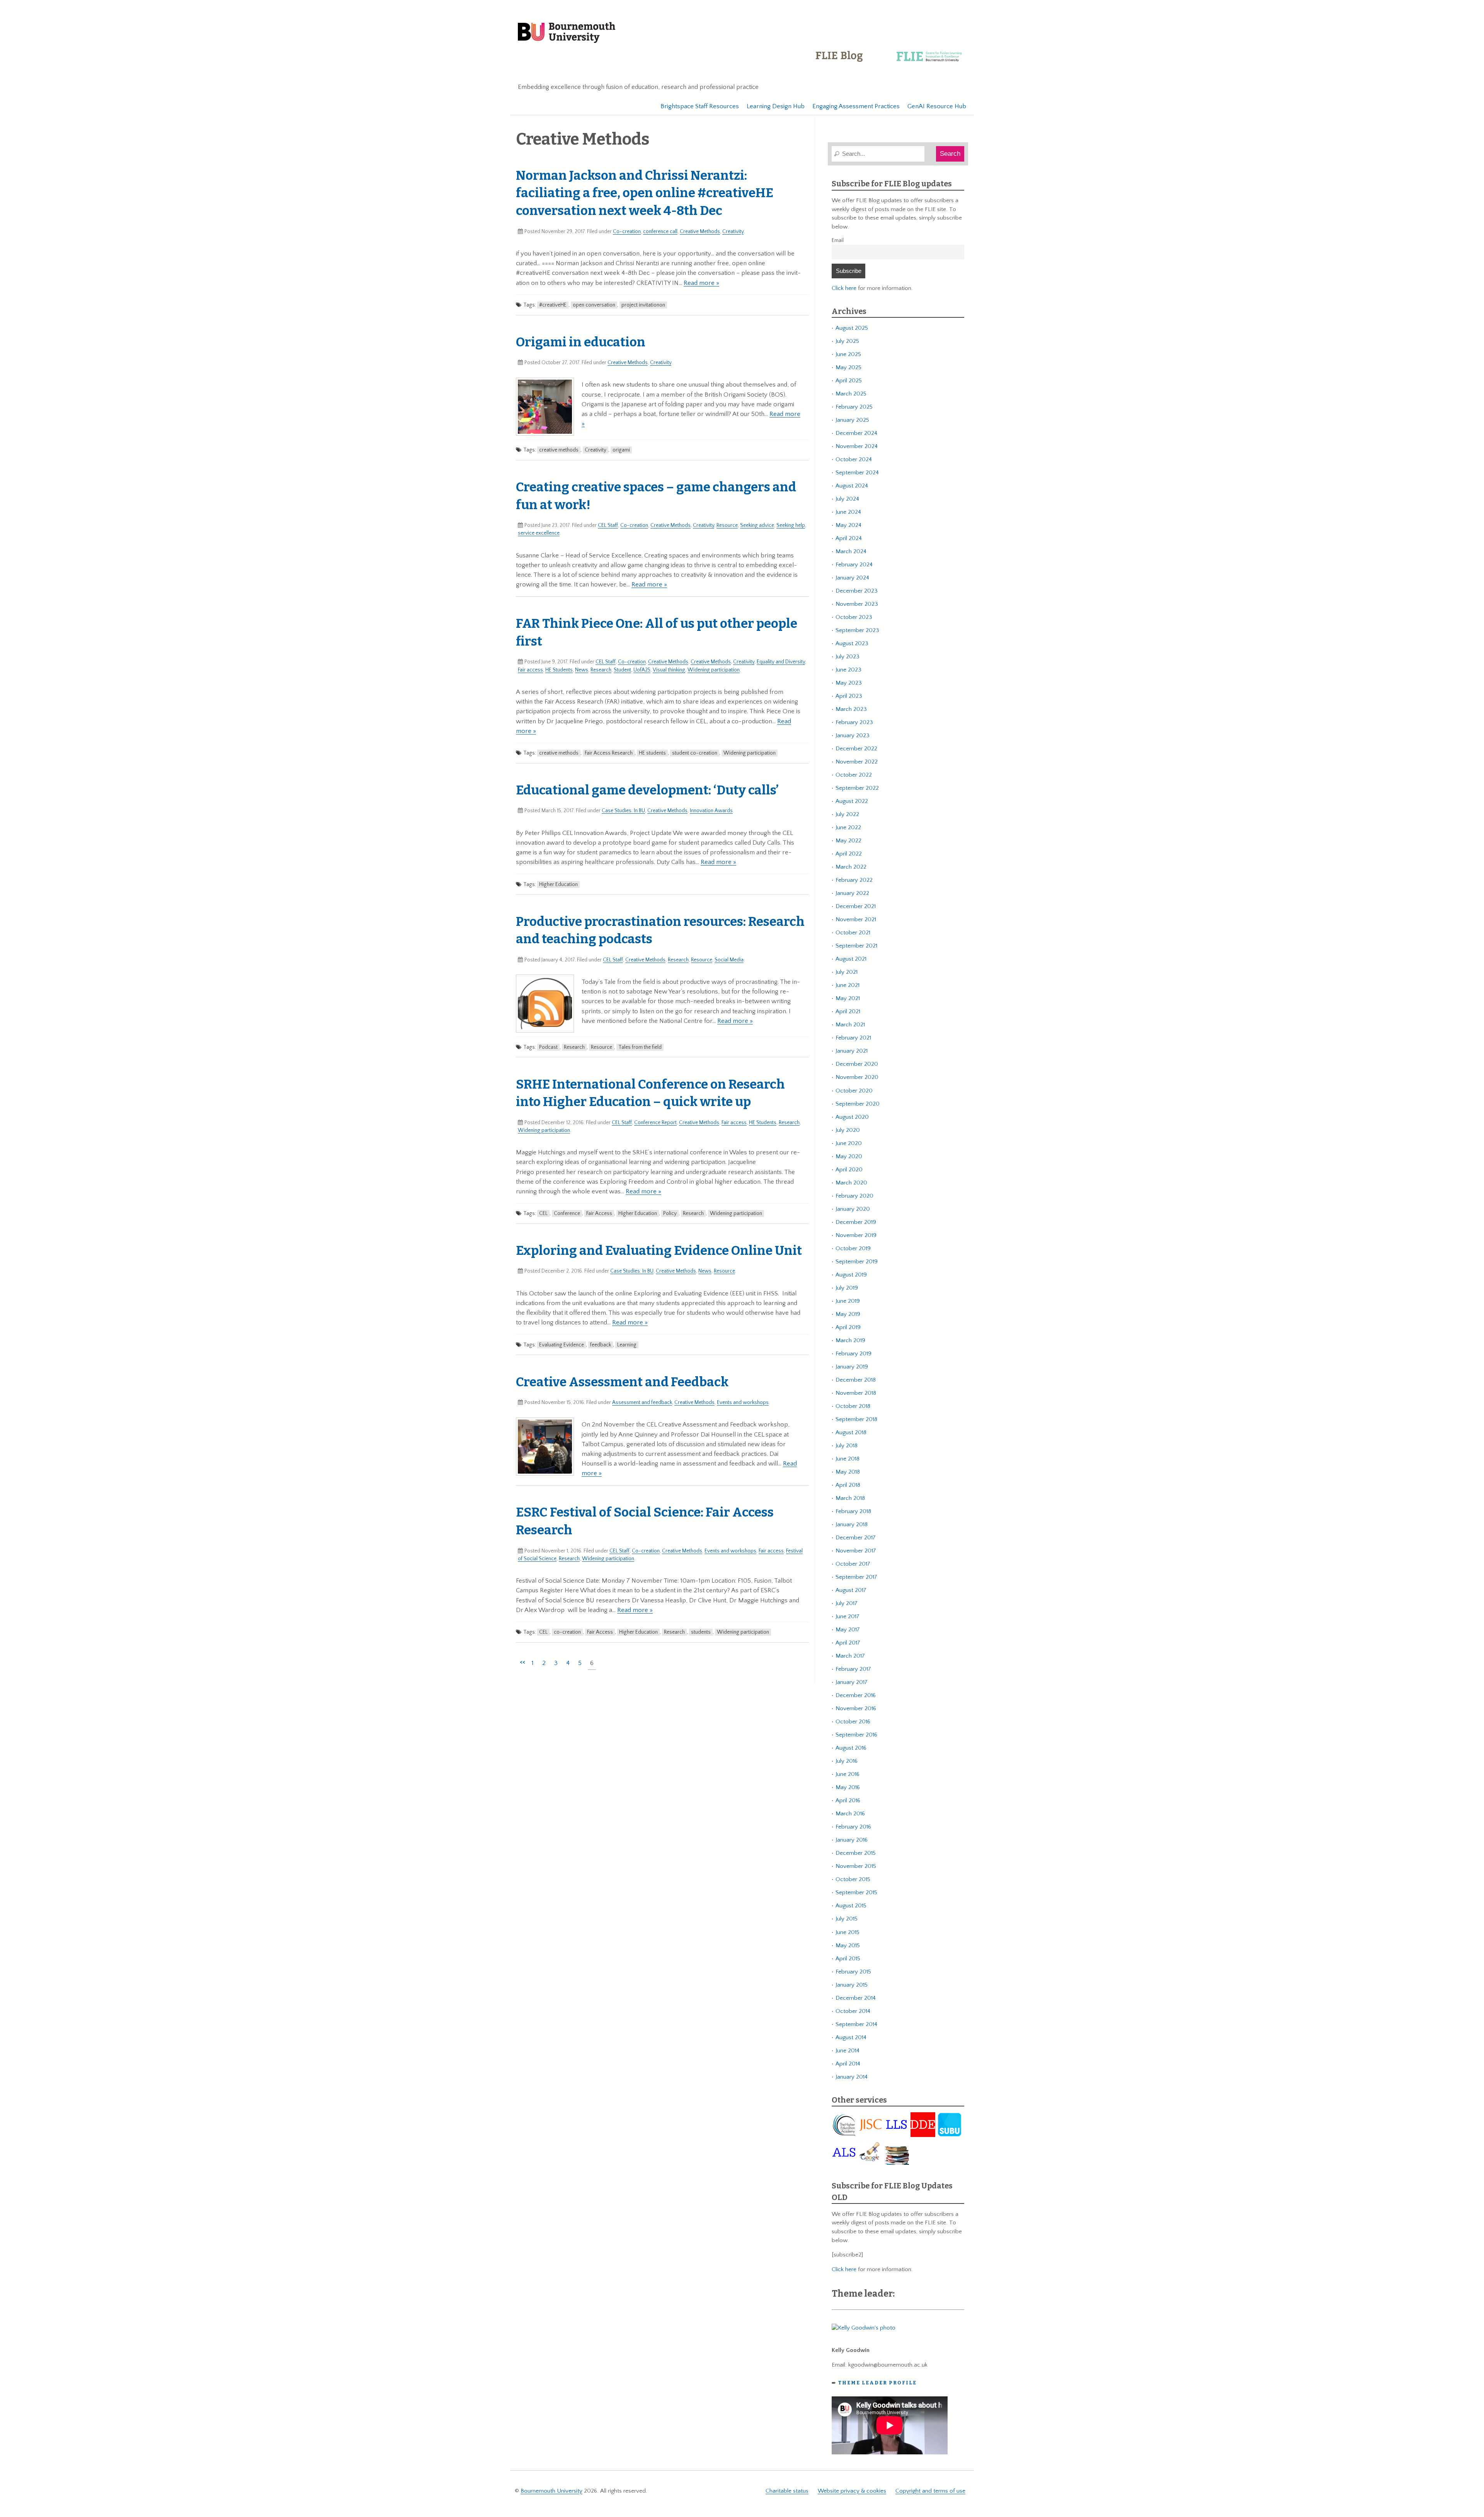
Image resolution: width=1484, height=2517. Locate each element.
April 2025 (849, 381)
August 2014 (851, 2037)
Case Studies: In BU (623, 811)
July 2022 (847, 814)
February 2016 (853, 1827)
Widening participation (714, 670)
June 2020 (849, 1143)
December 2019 (856, 1222)
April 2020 (849, 1170)
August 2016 (851, 1748)
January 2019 (852, 1367)
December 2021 (856, 906)
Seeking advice (757, 525)
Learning (627, 1345)
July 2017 (847, 1603)
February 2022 (854, 880)
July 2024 (847, 499)
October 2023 (854, 617)
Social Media (729, 960)
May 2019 (848, 1314)
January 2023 (853, 735)
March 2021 (850, 1025)
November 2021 (856, 919)
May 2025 (848, 367)
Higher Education (558, 884)
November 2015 (856, 1866)
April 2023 (849, 696)
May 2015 (848, 1945)
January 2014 (852, 2077)
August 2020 (852, 1117)
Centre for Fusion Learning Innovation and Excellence (890, 62)
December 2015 (856, 1853)
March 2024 (851, 551)
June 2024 (848, 512)
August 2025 (852, 328)
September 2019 (857, 1262)
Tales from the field (640, 1047)
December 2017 (856, 1538)
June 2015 (848, 1932)
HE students (652, 753)
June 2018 (848, 1459)
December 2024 (856, 433)
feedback (601, 1345)
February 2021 (853, 1038)
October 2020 (854, 1091)
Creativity (733, 232)
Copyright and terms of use (930, 2491)
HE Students (559, 670)
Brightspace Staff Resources (700, 106)
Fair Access (599, 1213)
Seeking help (791, 525)
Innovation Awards (711, 811)
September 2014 (856, 2024)
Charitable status (787, 2491)
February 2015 (853, 1972)
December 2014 (856, 1998)
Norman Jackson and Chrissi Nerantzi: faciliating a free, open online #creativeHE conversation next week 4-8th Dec (645, 193)
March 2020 (851, 1183)
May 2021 (848, 998)
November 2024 (857, 446)
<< (522, 1662)
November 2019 (856, 1235)
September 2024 (857, 473)
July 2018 (847, 1446)
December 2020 (857, 1064)
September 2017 (856, 1577)
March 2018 (850, 1498)
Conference (567, 1213)
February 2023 (854, 722)
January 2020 (853, 1209)
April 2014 (848, 2064)
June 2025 (848, 354)
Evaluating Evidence (562, 1345)
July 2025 (847, 341)
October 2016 (853, 1722)
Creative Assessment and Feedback (622, 1382)
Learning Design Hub (776, 106)
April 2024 (849, 538)
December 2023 (857, 591)
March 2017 (850, 1656)
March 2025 (851, 394)
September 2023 (857, 630)
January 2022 (852, 893)
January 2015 (852, 1985)
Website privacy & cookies (852, 2491)
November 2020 (857, 1077)
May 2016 (848, 1787)
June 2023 (848, 670)
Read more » (701, 283)
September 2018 (856, 1419)
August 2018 (851, 1432)
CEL (543, 1213)
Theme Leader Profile (877, 2383)
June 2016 (848, 1774)
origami (621, 450)
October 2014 (853, 2011)
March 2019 (850, 1340)
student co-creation (695, 753)
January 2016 (852, 1840)
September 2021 (856, 946)
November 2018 (856, 1393)
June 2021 (848, 985)
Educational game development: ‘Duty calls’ (647, 790)
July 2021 (847, 972)
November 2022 (857, 762)
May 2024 (848, 525)
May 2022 (848, 841)
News (582, 670)
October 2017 (853, 1564)
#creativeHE (553, 305)
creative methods (559, 450)
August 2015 (851, 1906)
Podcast (548, 1047)
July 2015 (847, 1919)
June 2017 (848, 1616)
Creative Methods (700, 232)
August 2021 (851, 959)
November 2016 (856, 1708)
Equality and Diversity (781, 662)
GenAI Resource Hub (937, 106)
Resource (727, 525)
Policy (670, 1213)
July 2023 (848, 657)
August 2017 (851, 1590)
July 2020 (848, 1130)
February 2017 (853, 1669)
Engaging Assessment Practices (856, 106)
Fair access (530, 670)
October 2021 (853, 933)
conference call (660, 232)
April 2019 (848, 1327)
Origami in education (581, 342)
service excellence (539, 533)
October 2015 (853, 1879)
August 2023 (852, 643)
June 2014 (848, 2051)
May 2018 (848, 1472)
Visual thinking (669, 670)
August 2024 (852, 486)
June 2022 (848, 827)
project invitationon (643, 305)
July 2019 (847, 1288)
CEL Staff (608, 525)
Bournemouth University (567, 33)
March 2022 (851, 867)
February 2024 (854, 565)
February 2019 (853, 1354)
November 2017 (856, 1551)
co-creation (567, 1632)
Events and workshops (743, 1402)
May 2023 (849, 683)
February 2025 (854, 407)
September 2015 (856, 1892)
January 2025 (852, 420)
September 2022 (857, 788)
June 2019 (848, 1301)
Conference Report (655, 1123)
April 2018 (848, 1485)
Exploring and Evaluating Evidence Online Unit (659, 1251)
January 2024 (852, 578)
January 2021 (852, 1051)
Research (601, 670)
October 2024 (854, 459)
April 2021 (848, 1011)
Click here (844, 288)
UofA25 (642, 670)
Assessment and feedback (642, 1402)
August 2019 (851, 1275)
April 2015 (848, 1959)
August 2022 (852, 801)
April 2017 (848, 1643)
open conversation (594, 305)
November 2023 (857, 604)
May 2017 (848, 1630)
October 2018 (853, 1406)
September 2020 (858, 1104)
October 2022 (854, 775)
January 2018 (852, 1524)
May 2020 (849, 1156)
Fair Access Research (609, 753)
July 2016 (847, 1761)
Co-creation (627, 232)
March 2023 (851, 709)
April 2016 (848, 1800)
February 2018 (853, 1511)
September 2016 (856, 1735)
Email (838, 240)
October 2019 (853, 1248)
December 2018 (856, 1380)
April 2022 (849, 854)
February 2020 (854, 1196)
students (701, 1632)
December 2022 (856, 749)
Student (622, 670)
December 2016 (856, 1695)
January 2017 (852, 1682)
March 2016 (850, 1814)
